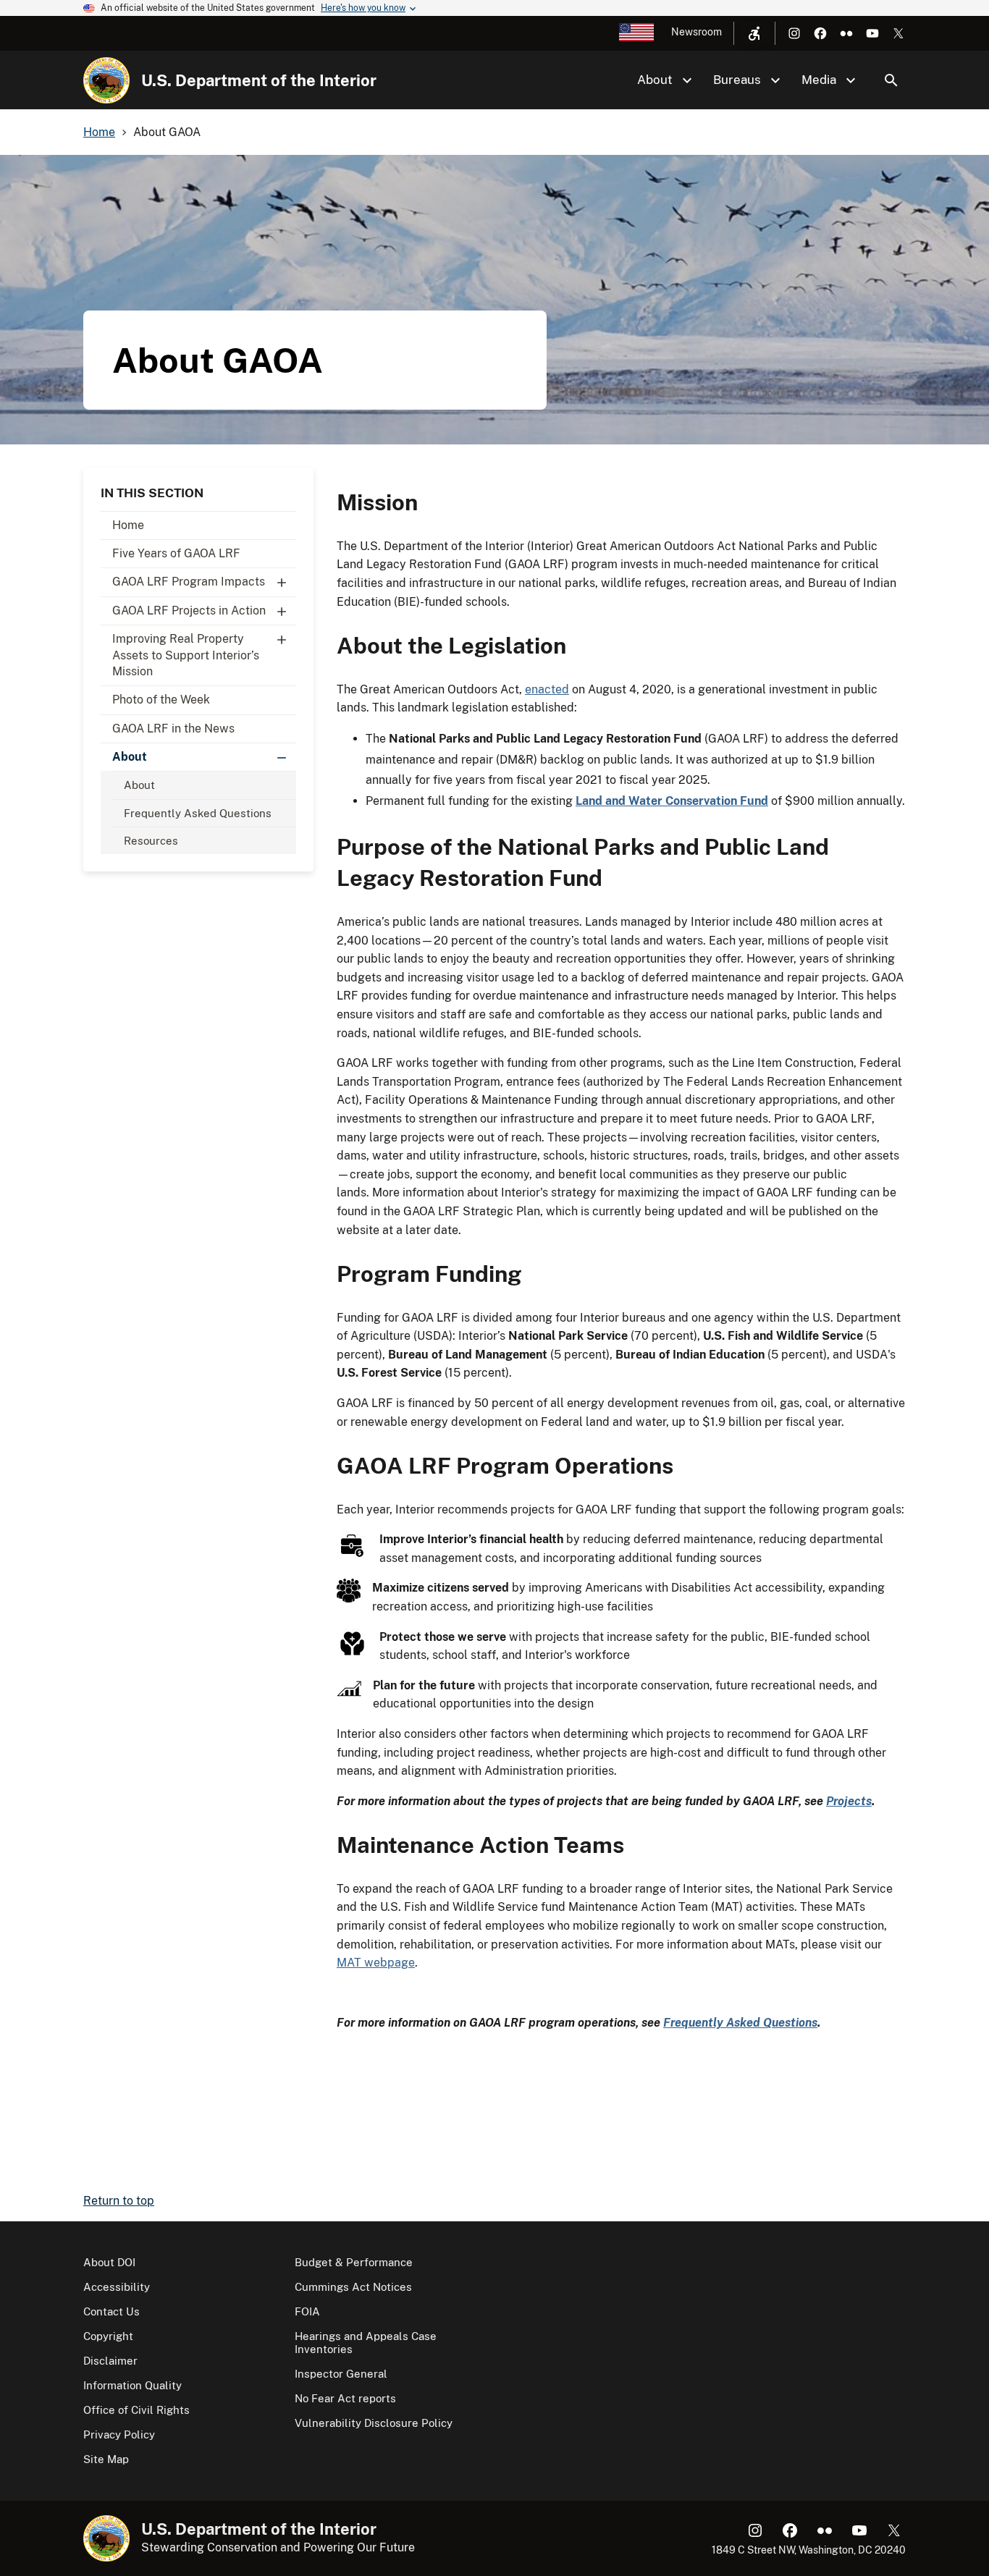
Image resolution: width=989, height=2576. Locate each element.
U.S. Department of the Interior (259, 80)
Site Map (106, 2459)
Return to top (119, 2201)
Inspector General (341, 2374)
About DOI (109, 2262)
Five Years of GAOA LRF (176, 553)
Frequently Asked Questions (198, 813)
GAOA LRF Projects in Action (189, 611)
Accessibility (117, 2287)
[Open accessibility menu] (754, 33)
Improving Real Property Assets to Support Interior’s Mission (186, 655)
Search (891, 80)
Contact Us (111, 2311)
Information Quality (132, 2385)
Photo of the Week (161, 700)
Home (128, 525)
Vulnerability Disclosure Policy (374, 2423)
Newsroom (696, 32)
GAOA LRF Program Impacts (189, 582)
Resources (151, 841)
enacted (547, 689)
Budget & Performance (354, 2262)
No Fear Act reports (345, 2398)
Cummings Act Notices (353, 2287)
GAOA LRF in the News (173, 729)
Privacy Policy (119, 2434)
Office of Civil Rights (136, 2410)
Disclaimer (110, 2361)
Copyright (108, 2336)
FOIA (307, 2311)
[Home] (106, 80)
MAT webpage (376, 1963)
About (130, 757)
